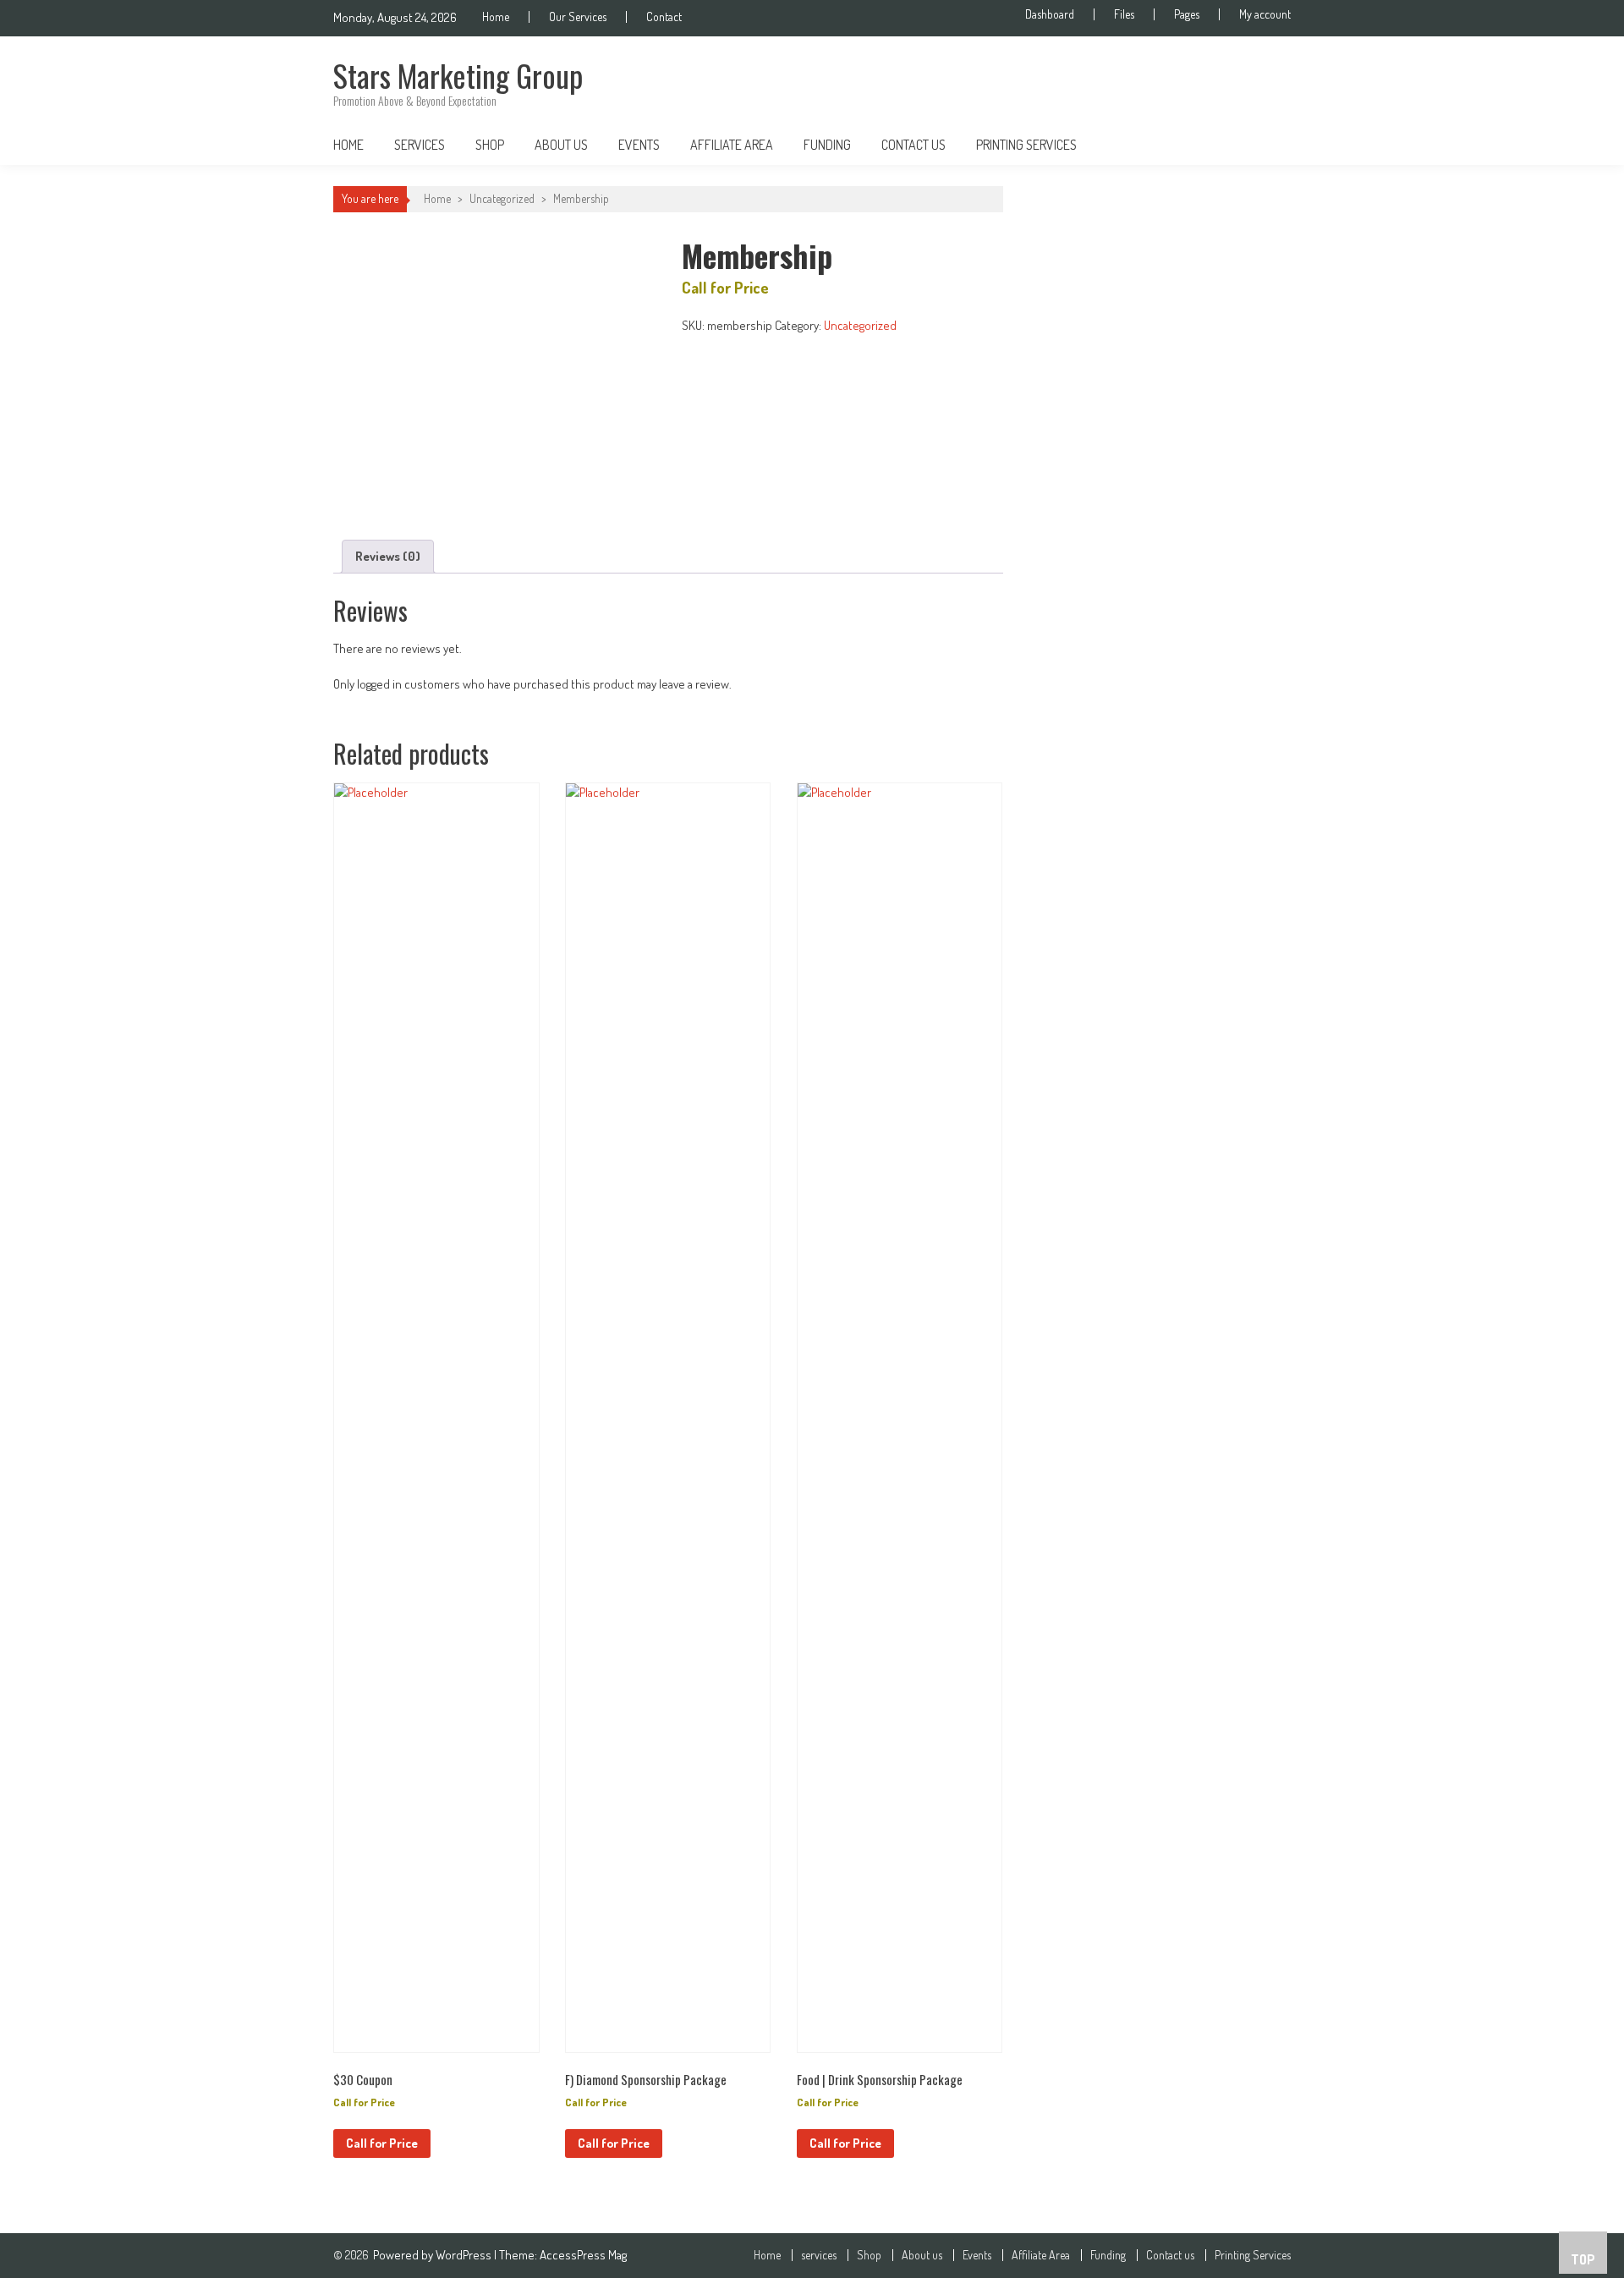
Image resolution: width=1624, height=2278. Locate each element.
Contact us (913, 145)
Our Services (578, 17)
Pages (1187, 14)
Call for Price (382, 2143)
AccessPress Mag (583, 2255)
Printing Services (1026, 145)
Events (639, 145)
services (420, 145)
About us (561, 145)
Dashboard (1050, 14)
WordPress (465, 2255)
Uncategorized (502, 198)
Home (496, 17)
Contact (664, 17)
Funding (827, 145)
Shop (490, 145)
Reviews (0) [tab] (388, 556)
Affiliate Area (732, 145)
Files (1124, 14)
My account (1265, 14)
